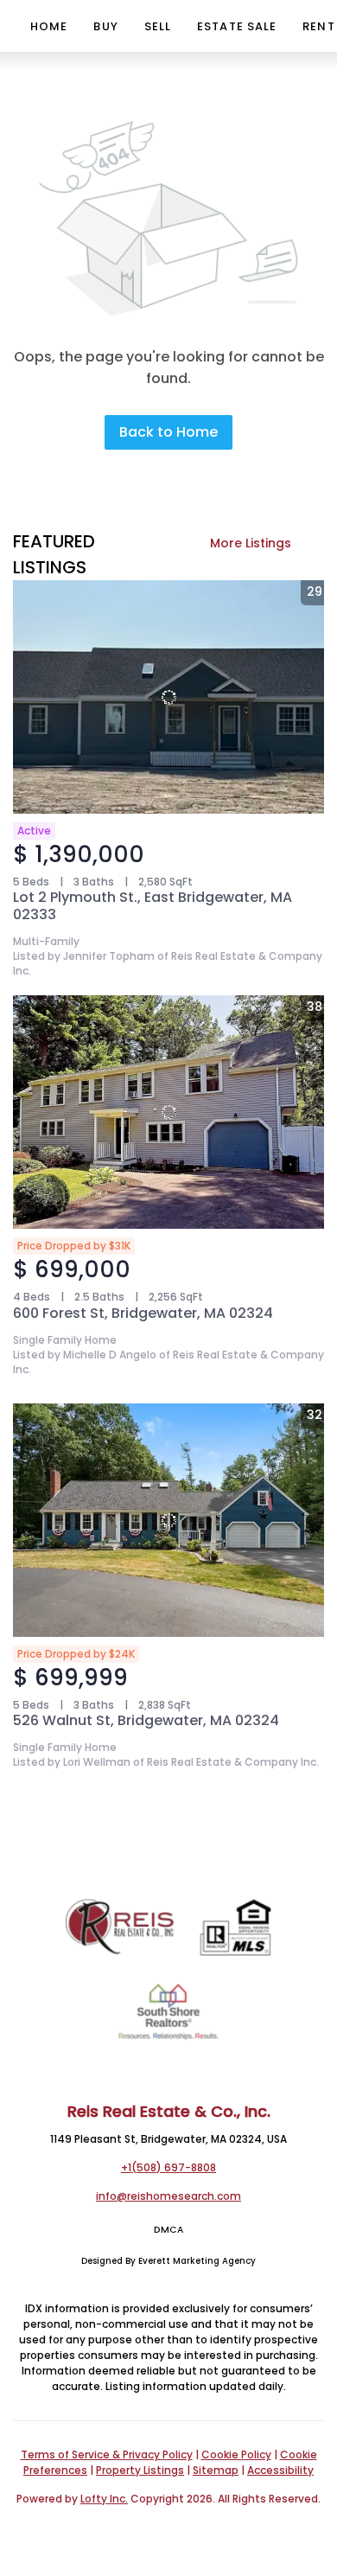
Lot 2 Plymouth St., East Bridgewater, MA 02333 (153, 906)
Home (49, 26)
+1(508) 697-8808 (168, 2167)
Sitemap (216, 2470)
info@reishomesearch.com (168, 2196)
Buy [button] (105, 26)
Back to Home (168, 432)
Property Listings (140, 2470)
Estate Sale (237, 26)
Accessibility (280, 2470)
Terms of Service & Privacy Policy (107, 2455)
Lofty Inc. (104, 2499)
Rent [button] (318, 26)
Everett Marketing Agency (197, 2261)
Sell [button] (158, 26)
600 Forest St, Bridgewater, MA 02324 (143, 1313)
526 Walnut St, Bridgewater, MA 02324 (146, 1720)
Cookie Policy (236, 2455)
